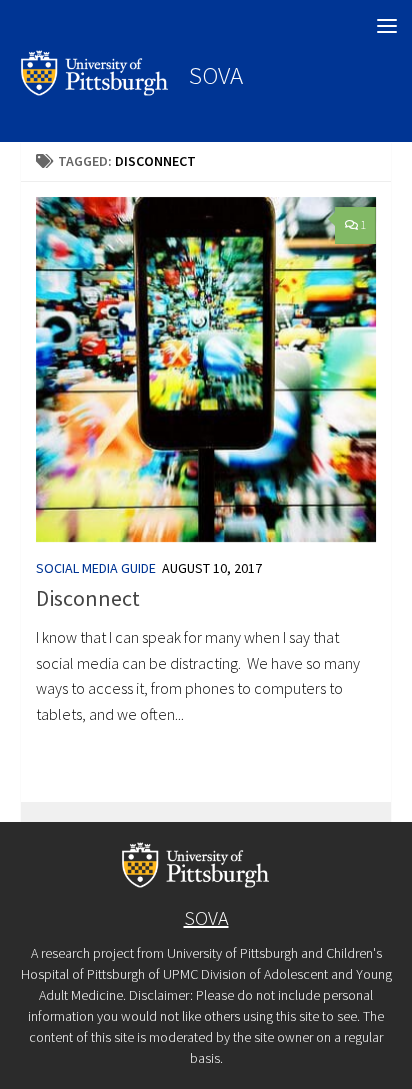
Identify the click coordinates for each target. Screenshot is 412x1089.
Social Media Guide (96, 568)
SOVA (216, 75)
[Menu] (387, 25)
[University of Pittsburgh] (95, 90)
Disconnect (88, 598)
